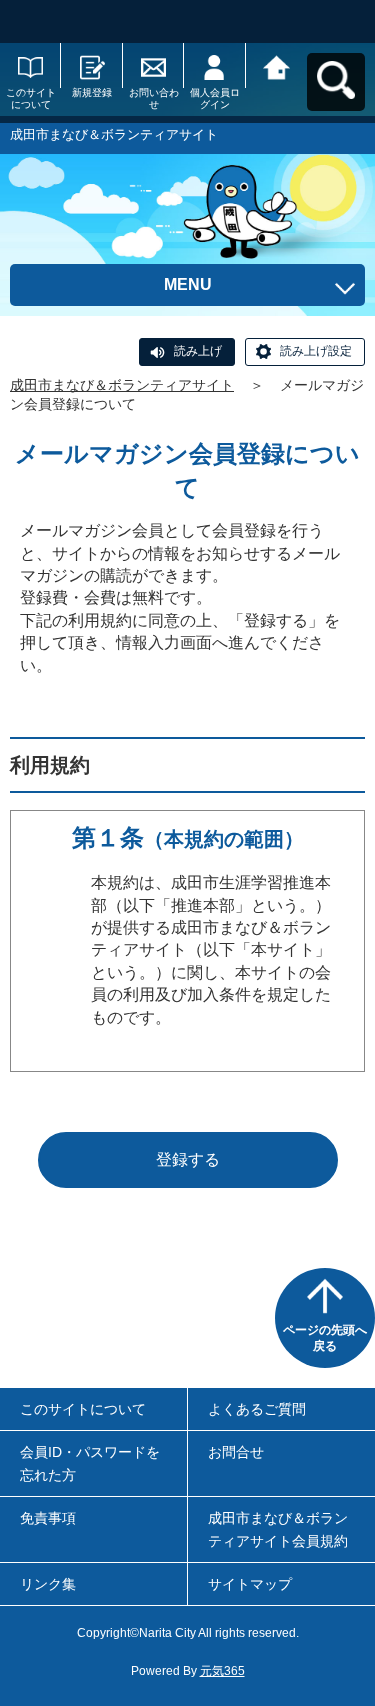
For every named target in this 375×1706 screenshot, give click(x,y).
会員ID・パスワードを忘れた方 (90, 1463)
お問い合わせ (154, 98)
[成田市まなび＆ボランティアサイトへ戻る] (276, 65)
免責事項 (48, 1518)
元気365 (222, 1671)
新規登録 (92, 92)
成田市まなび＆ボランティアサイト (122, 385)
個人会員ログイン (215, 98)
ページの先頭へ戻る (325, 1338)
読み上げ (198, 351)
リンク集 (48, 1584)
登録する (188, 1159)
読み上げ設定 (316, 351)
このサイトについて (31, 98)
